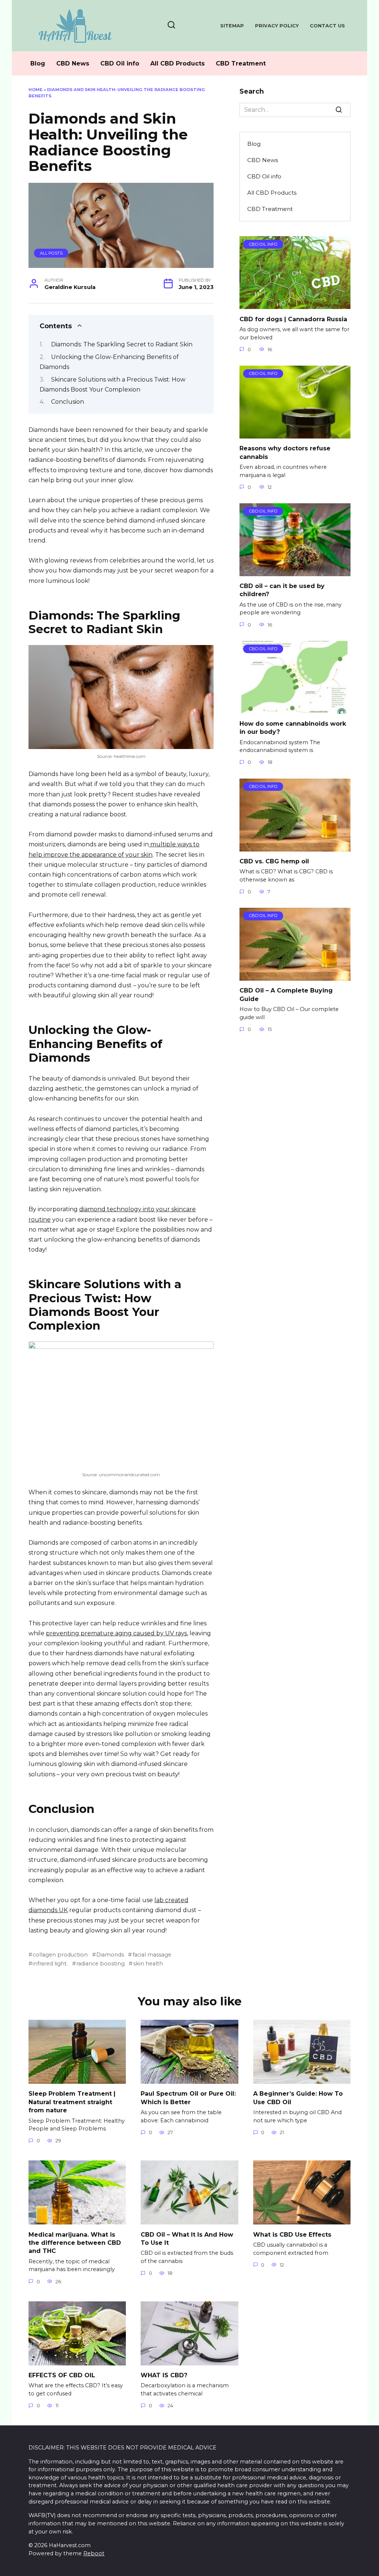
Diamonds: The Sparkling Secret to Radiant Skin (122, 344)
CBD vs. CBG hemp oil (274, 861)
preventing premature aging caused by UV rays (116, 1633)
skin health (148, 1964)
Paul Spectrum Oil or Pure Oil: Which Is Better (188, 2098)
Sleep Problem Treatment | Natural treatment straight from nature (72, 2102)
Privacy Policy (277, 26)
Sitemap (232, 26)
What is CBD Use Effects (292, 2234)
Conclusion (68, 402)
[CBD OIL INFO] (295, 304)
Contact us (327, 26)
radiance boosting (100, 1964)
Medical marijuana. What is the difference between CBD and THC (75, 2243)
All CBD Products (177, 63)
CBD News (73, 63)
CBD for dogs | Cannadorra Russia (293, 319)
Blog (38, 63)
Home (36, 90)
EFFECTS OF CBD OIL (62, 2375)
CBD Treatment (241, 63)
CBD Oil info (120, 63)
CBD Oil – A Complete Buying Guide (286, 995)
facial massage (152, 1955)
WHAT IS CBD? (164, 2375)
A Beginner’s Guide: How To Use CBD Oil (298, 2098)
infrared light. (50, 1964)
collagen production (60, 1955)
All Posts (51, 253)
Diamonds (110, 1955)
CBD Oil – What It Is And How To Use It (187, 2238)
